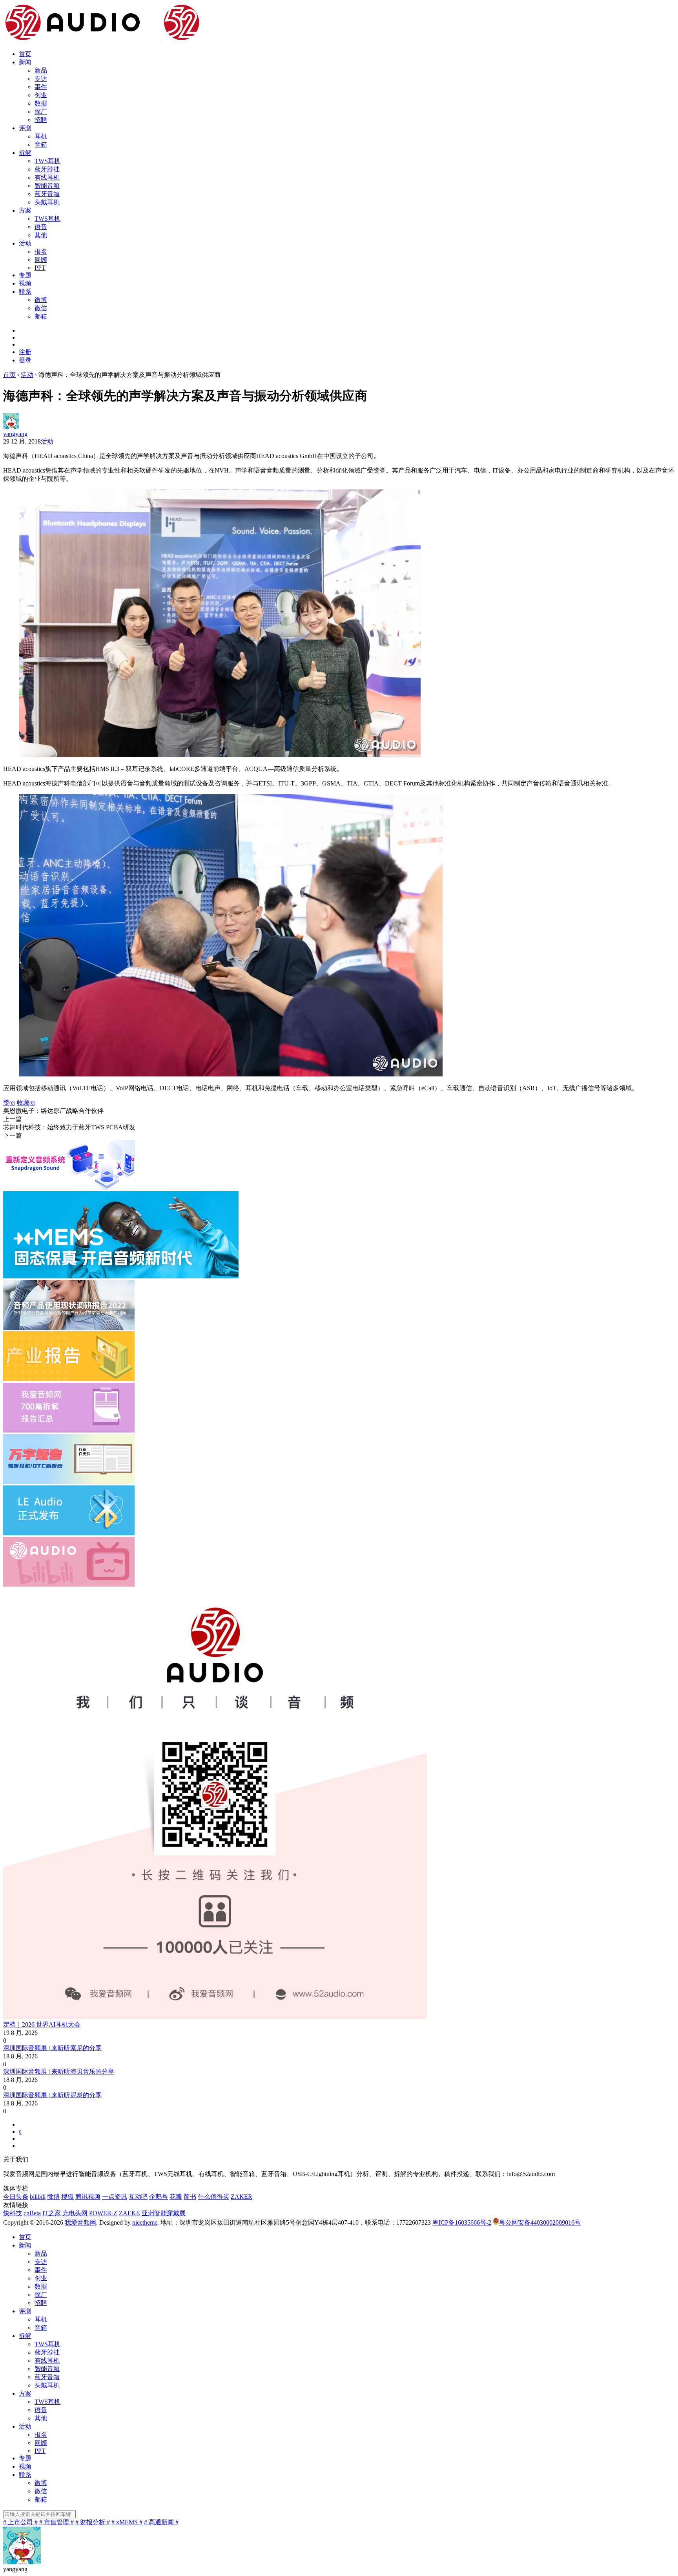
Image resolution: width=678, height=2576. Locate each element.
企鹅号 (159, 2197)
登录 (25, 360)
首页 (25, 54)
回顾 (41, 260)
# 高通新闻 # (161, 2522)
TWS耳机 (47, 161)
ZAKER (241, 2197)
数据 (41, 103)
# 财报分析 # (93, 2522)
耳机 (41, 136)
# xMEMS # (127, 2522)
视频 (25, 283)
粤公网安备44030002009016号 (540, 2222)
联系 (25, 292)
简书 (190, 2197)
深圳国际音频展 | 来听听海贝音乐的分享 (59, 2072)
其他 (41, 235)
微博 (41, 300)
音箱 (41, 145)
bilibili (38, 2197)
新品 (41, 70)
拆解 (25, 153)
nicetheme (145, 2222)
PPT (40, 268)
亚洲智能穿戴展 (164, 2213)
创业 (41, 95)
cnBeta (32, 2213)
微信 (41, 308)
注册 (25, 352)
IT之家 (52, 2213)
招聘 (41, 120)
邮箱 (41, 316)
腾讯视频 (88, 2197)
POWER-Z (103, 2213)
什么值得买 (213, 2197)
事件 (41, 87)
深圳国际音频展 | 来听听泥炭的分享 (52, 2095)
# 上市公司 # (20, 2522)
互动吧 (138, 2197)
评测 (25, 128)
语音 (41, 227)
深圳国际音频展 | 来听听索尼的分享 (52, 2048)
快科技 (13, 2213)
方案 (25, 210)
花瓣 (176, 2197)
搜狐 (67, 2197)
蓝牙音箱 (47, 194)
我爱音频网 (80, 2222)
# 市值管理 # (56, 2522)
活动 (25, 243)
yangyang (15, 434)
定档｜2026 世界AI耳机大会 (42, 2024)
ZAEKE (129, 2213)
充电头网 (75, 2213)
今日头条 (16, 2197)
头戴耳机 (47, 202)
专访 (41, 79)
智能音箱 (47, 186)
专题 (25, 275)
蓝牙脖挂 (47, 169)
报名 (41, 252)
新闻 (25, 62)
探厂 (41, 112)
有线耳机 (47, 177)
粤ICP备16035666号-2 (462, 2222)
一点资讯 (115, 2197)
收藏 (26, 1103)
